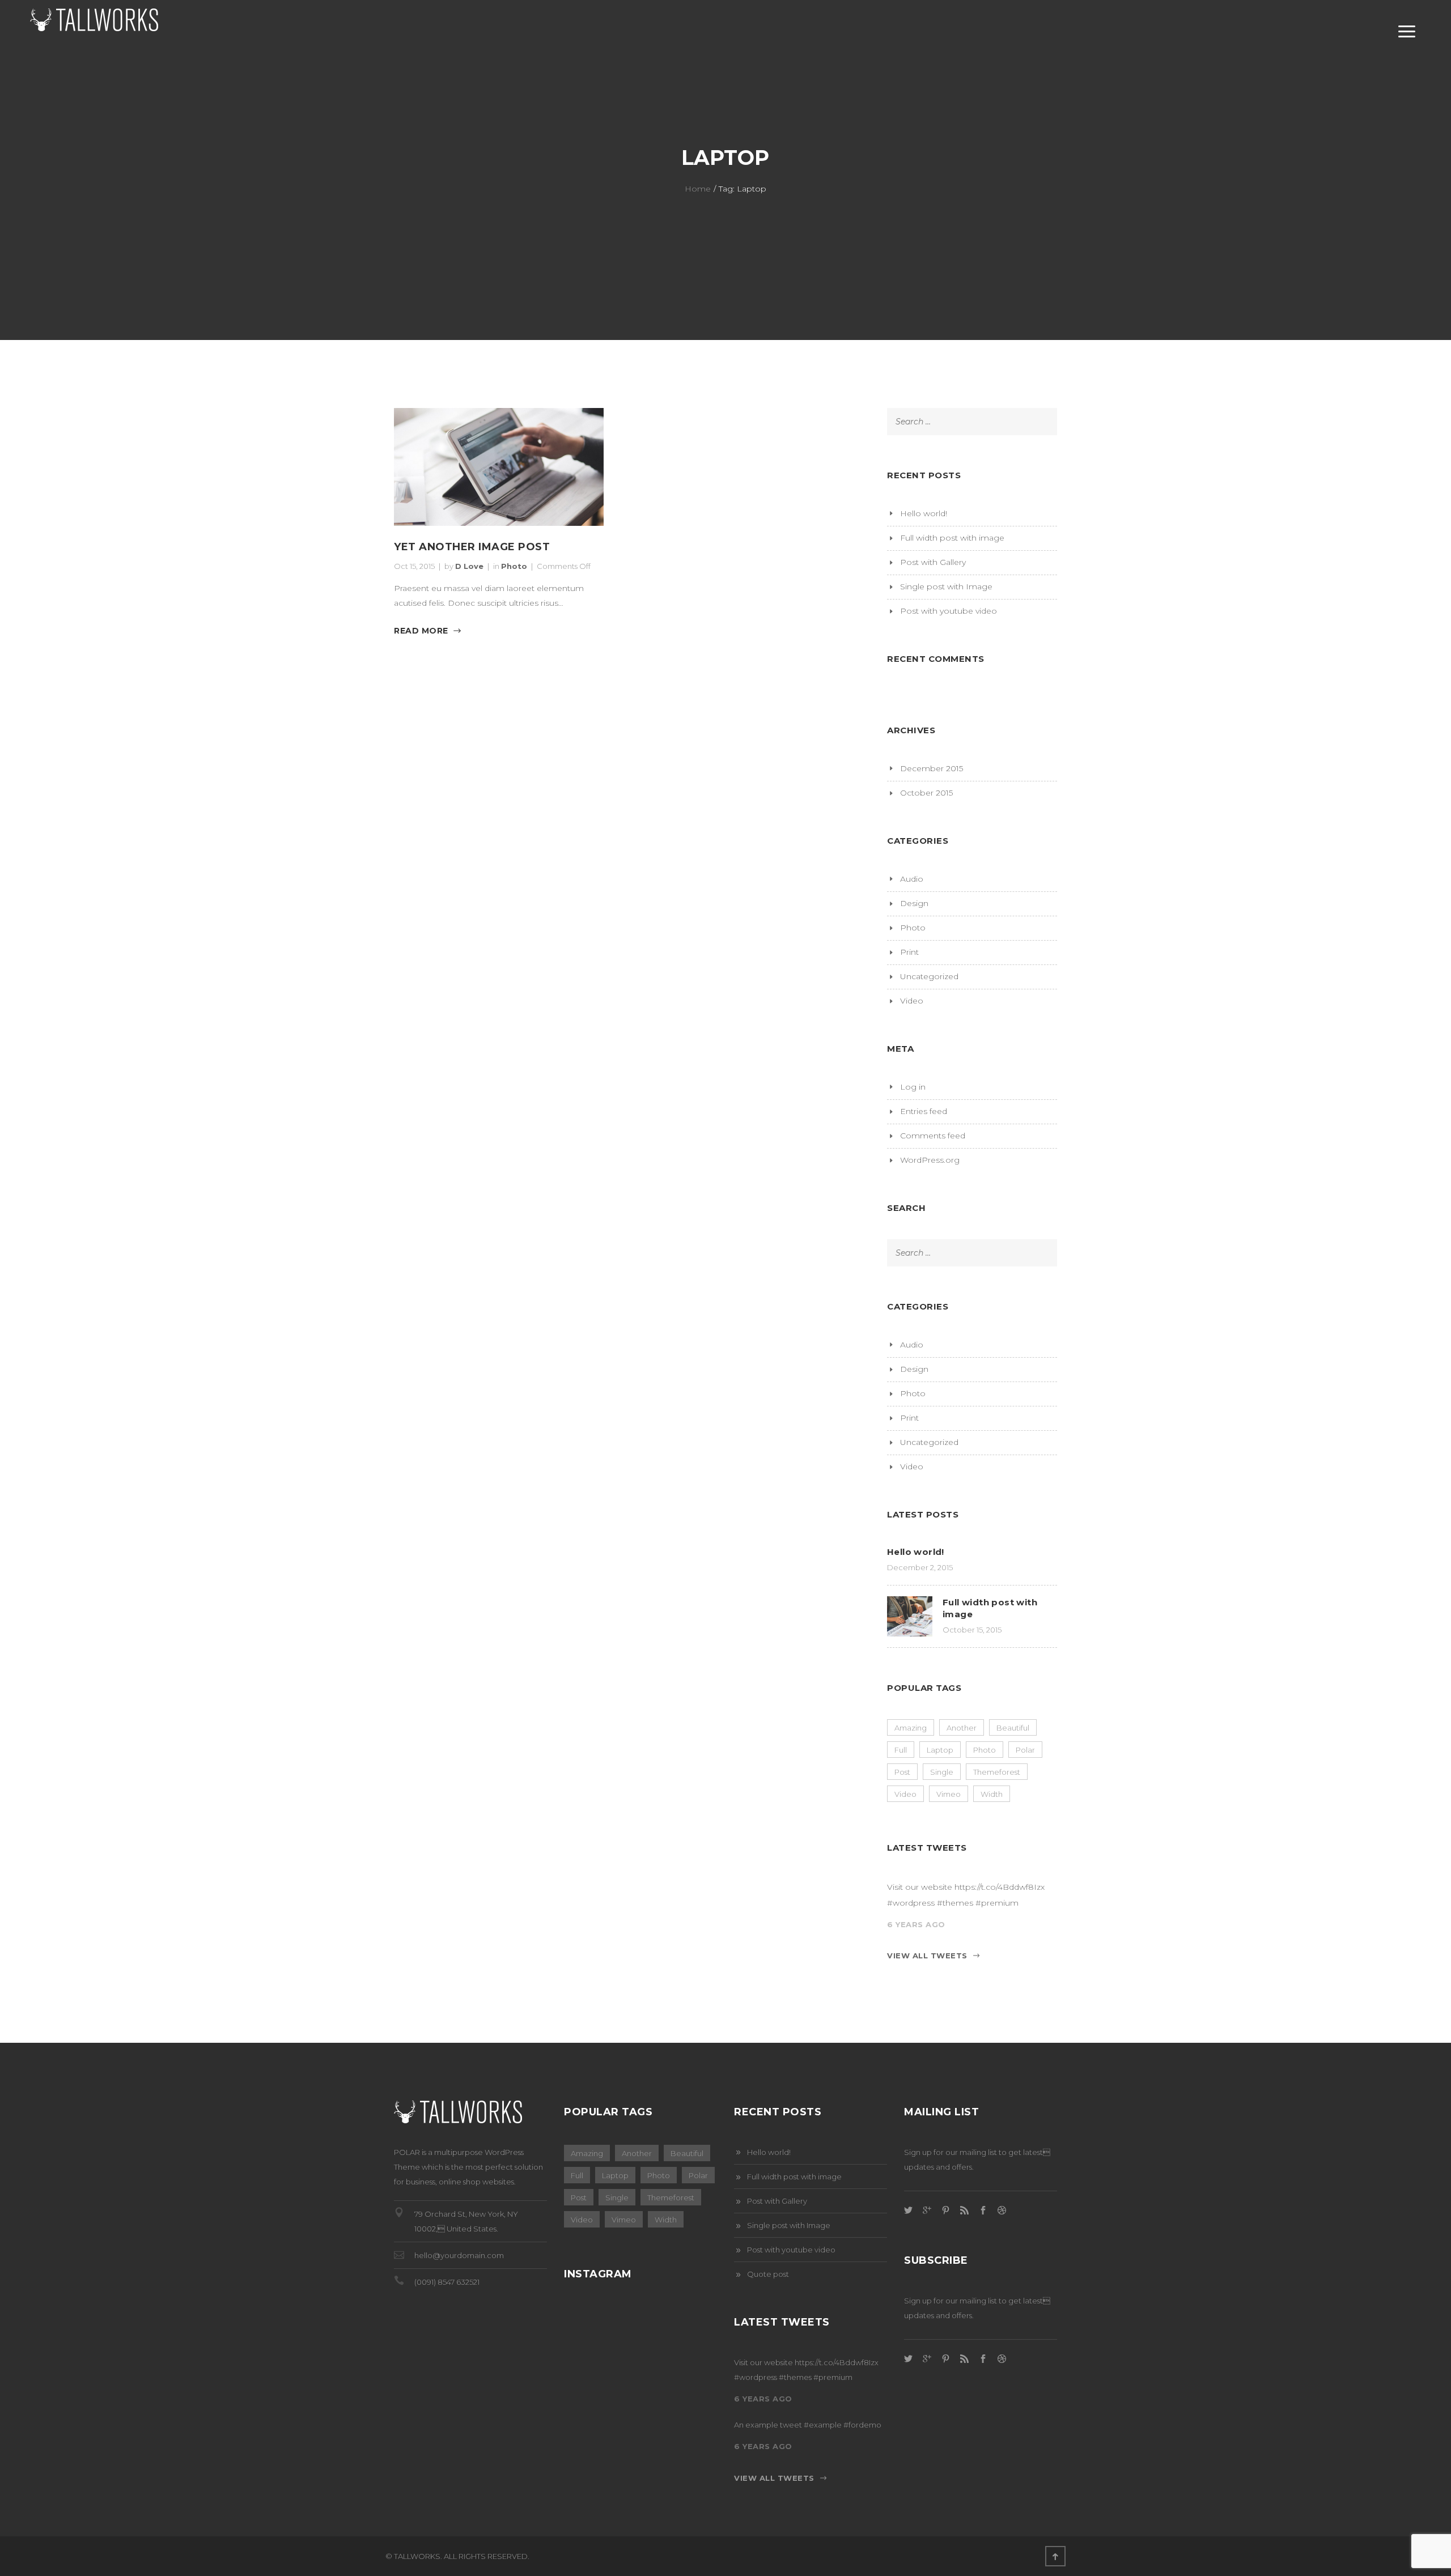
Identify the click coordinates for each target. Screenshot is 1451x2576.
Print (909, 952)
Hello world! (924, 513)
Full (901, 1750)
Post (902, 1772)
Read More (421, 631)
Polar (1025, 1750)
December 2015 (932, 768)
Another (962, 1728)
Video (912, 1001)
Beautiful (1013, 1728)
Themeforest (997, 1772)
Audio (912, 879)
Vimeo (949, 1794)
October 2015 (926, 793)
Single (942, 1772)
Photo (514, 566)
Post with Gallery (933, 562)
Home (698, 189)
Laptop (940, 1750)
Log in (913, 1087)
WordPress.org (930, 1160)
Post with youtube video (949, 611)
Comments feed (933, 1136)
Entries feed (924, 1111)
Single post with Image (946, 586)
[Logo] (108, 32)
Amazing (911, 1728)
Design (914, 903)
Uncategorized (929, 976)
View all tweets (927, 1956)
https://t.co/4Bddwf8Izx (1000, 1887)
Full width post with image (952, 538)
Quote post (768, 2274)
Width (992, 1794)
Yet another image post (472, 547)
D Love (469, 566)
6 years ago (916, 1924)
